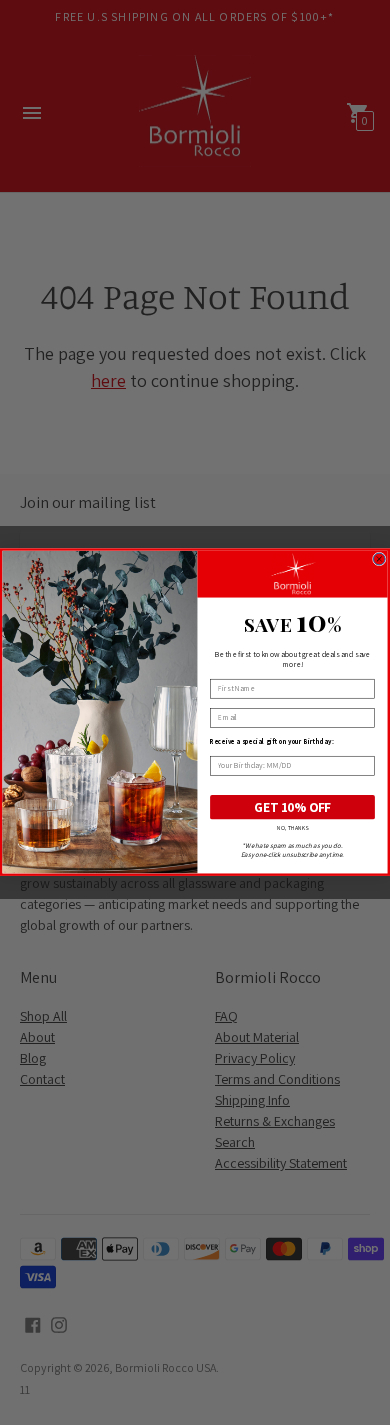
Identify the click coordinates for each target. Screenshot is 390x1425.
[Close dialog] (379, 559)
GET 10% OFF (293, 807)
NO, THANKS (293, 828)
